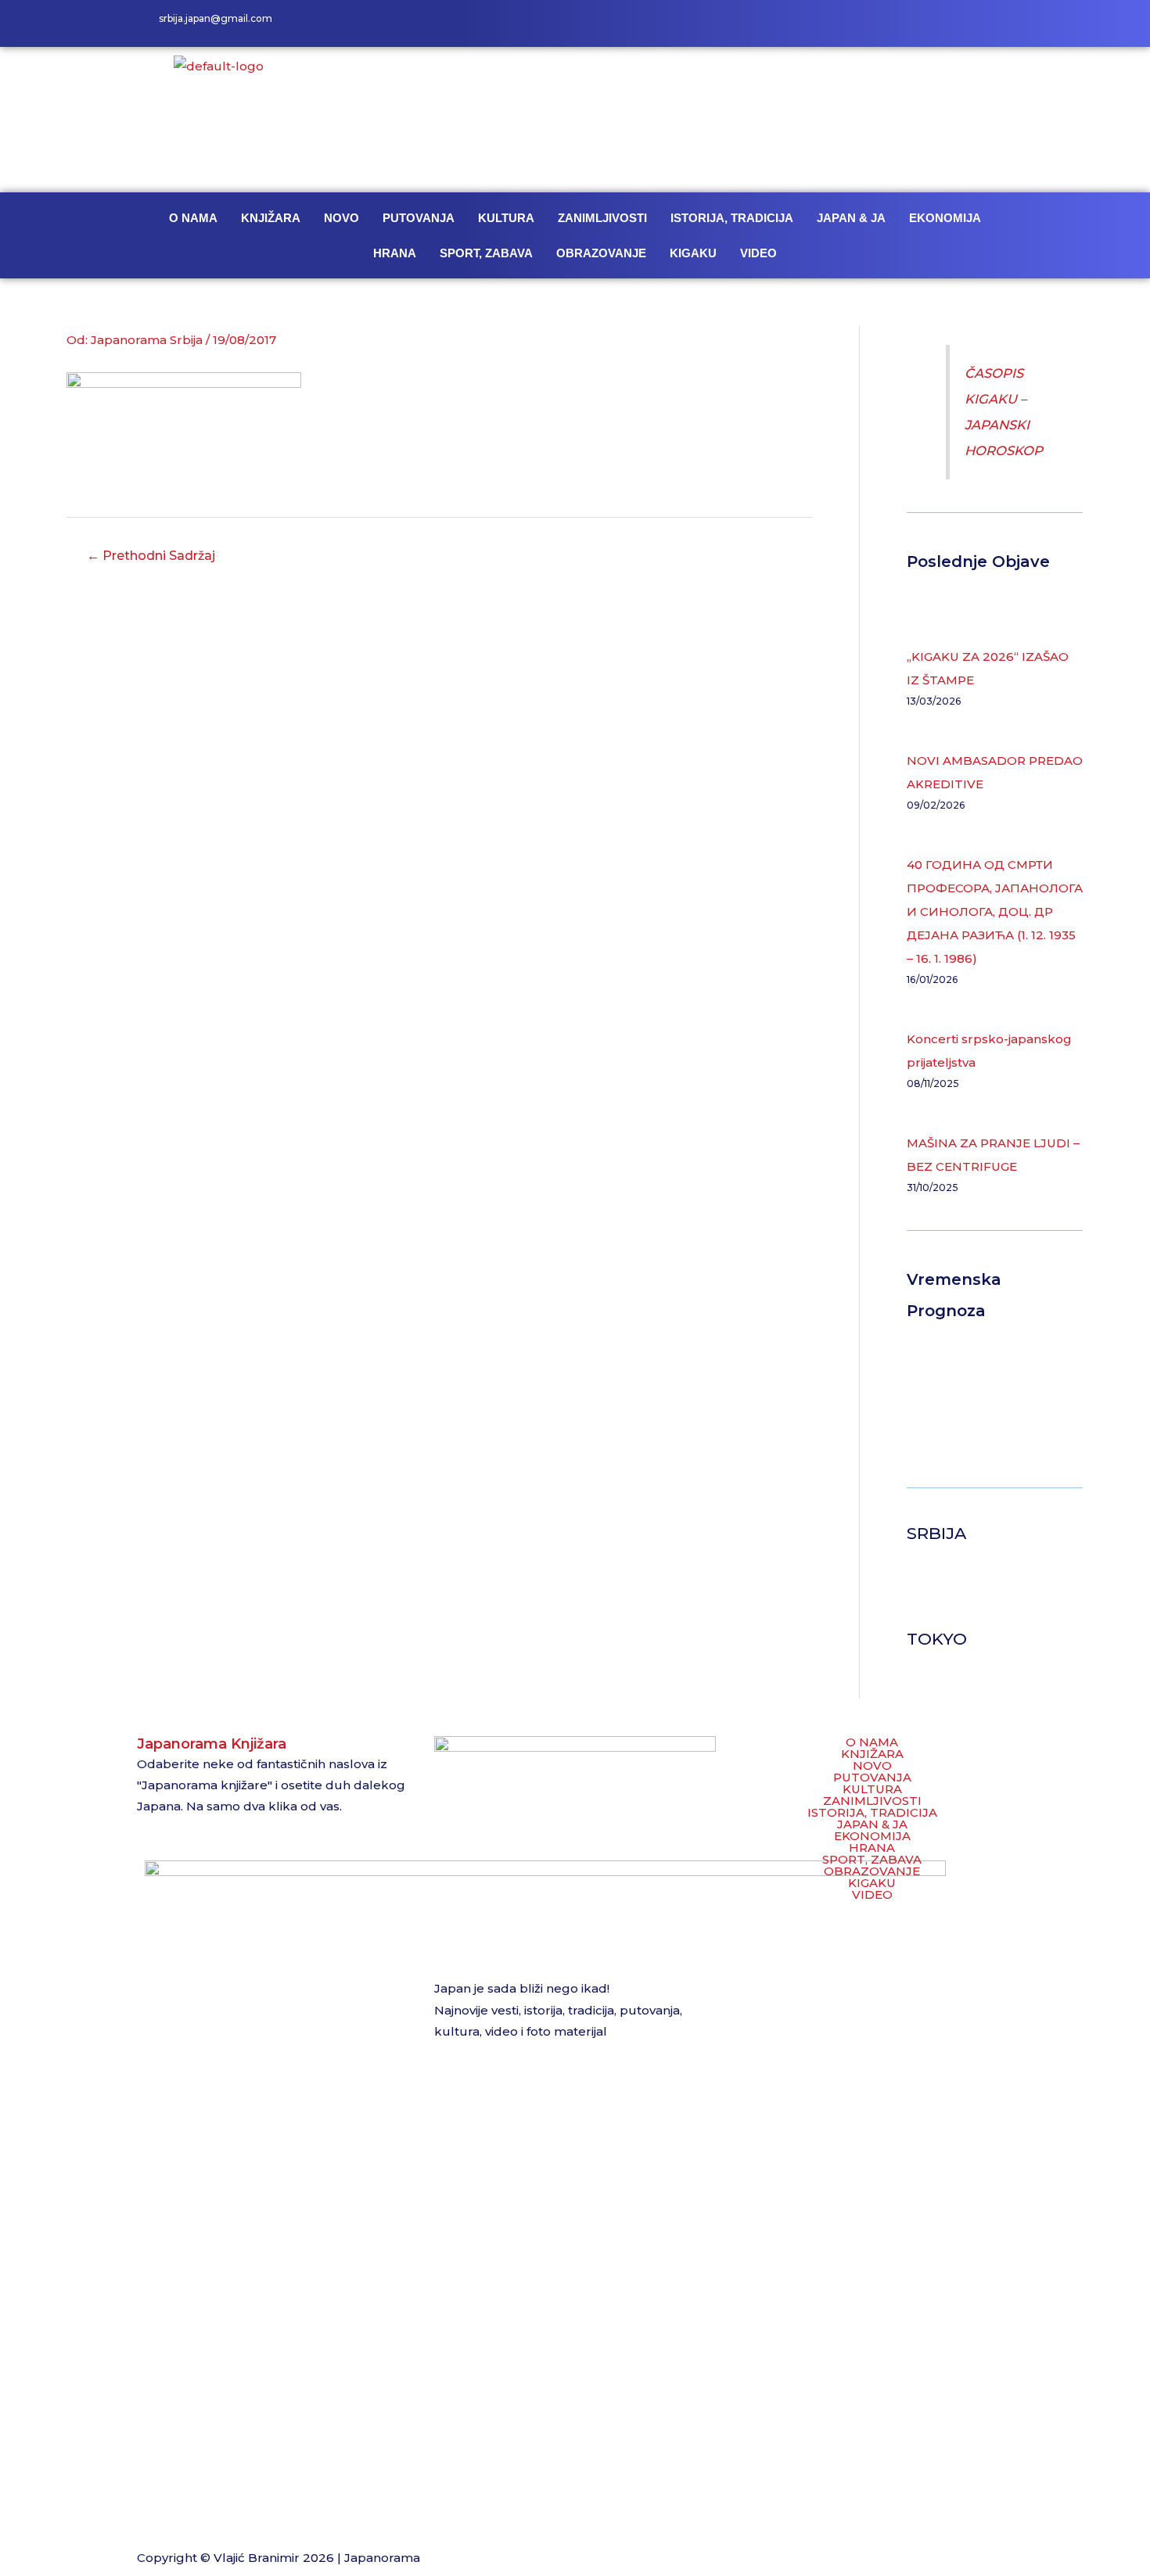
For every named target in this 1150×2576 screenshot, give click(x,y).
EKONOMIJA (945, 218)
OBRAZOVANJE (601, 253)
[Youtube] (997, 23)
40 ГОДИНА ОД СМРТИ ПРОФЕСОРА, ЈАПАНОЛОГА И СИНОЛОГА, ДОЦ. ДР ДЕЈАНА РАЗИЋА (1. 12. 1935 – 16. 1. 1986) (995, 911)
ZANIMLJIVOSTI (602, 218)
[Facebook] (927, 23)
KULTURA (506, 218)
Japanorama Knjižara (212, 1744)
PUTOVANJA (419, 218)
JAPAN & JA (851, 218)
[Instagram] (962, 23)
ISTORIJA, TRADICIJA (732, 218)
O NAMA (193, 218)
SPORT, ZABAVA (486, 253)
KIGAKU (693, 253)
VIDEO (758, 253)
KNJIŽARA (271, 218)
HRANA (395, 253)
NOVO (341, 218)
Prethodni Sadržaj (151, 556)
